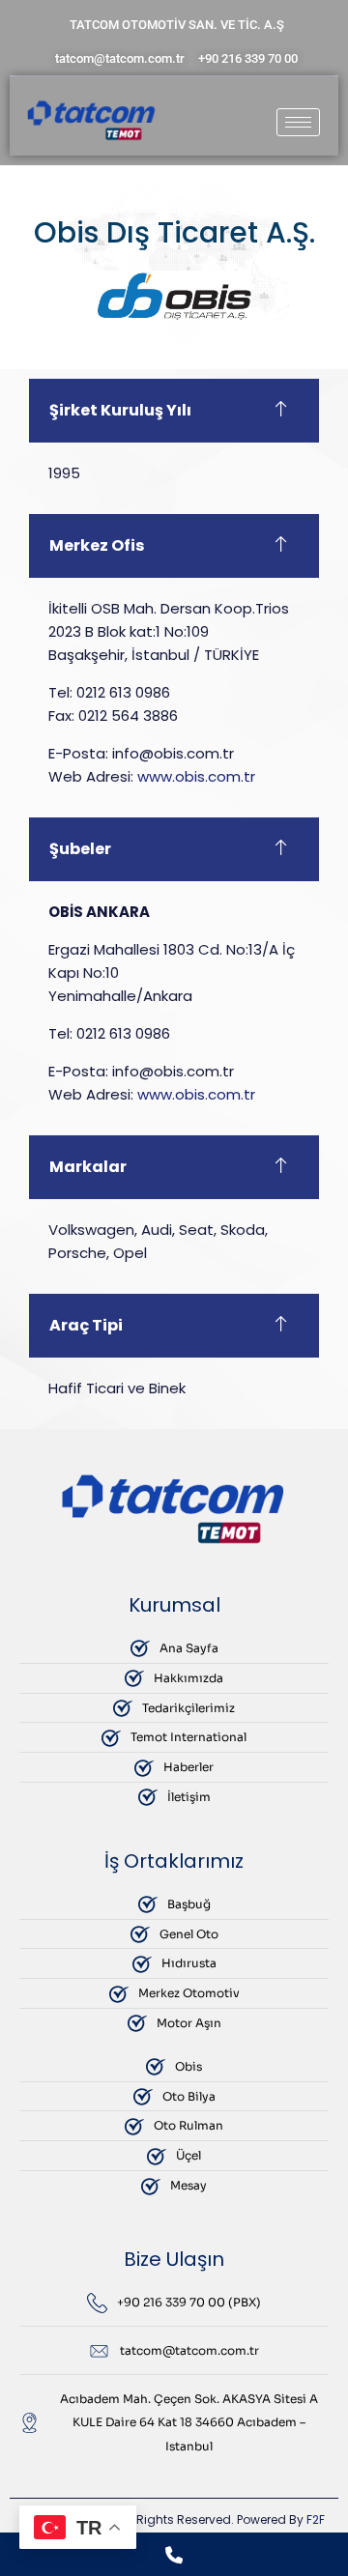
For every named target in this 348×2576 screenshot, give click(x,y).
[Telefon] (174, 2554)
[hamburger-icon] (298, 122)
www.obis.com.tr (196, 776)
